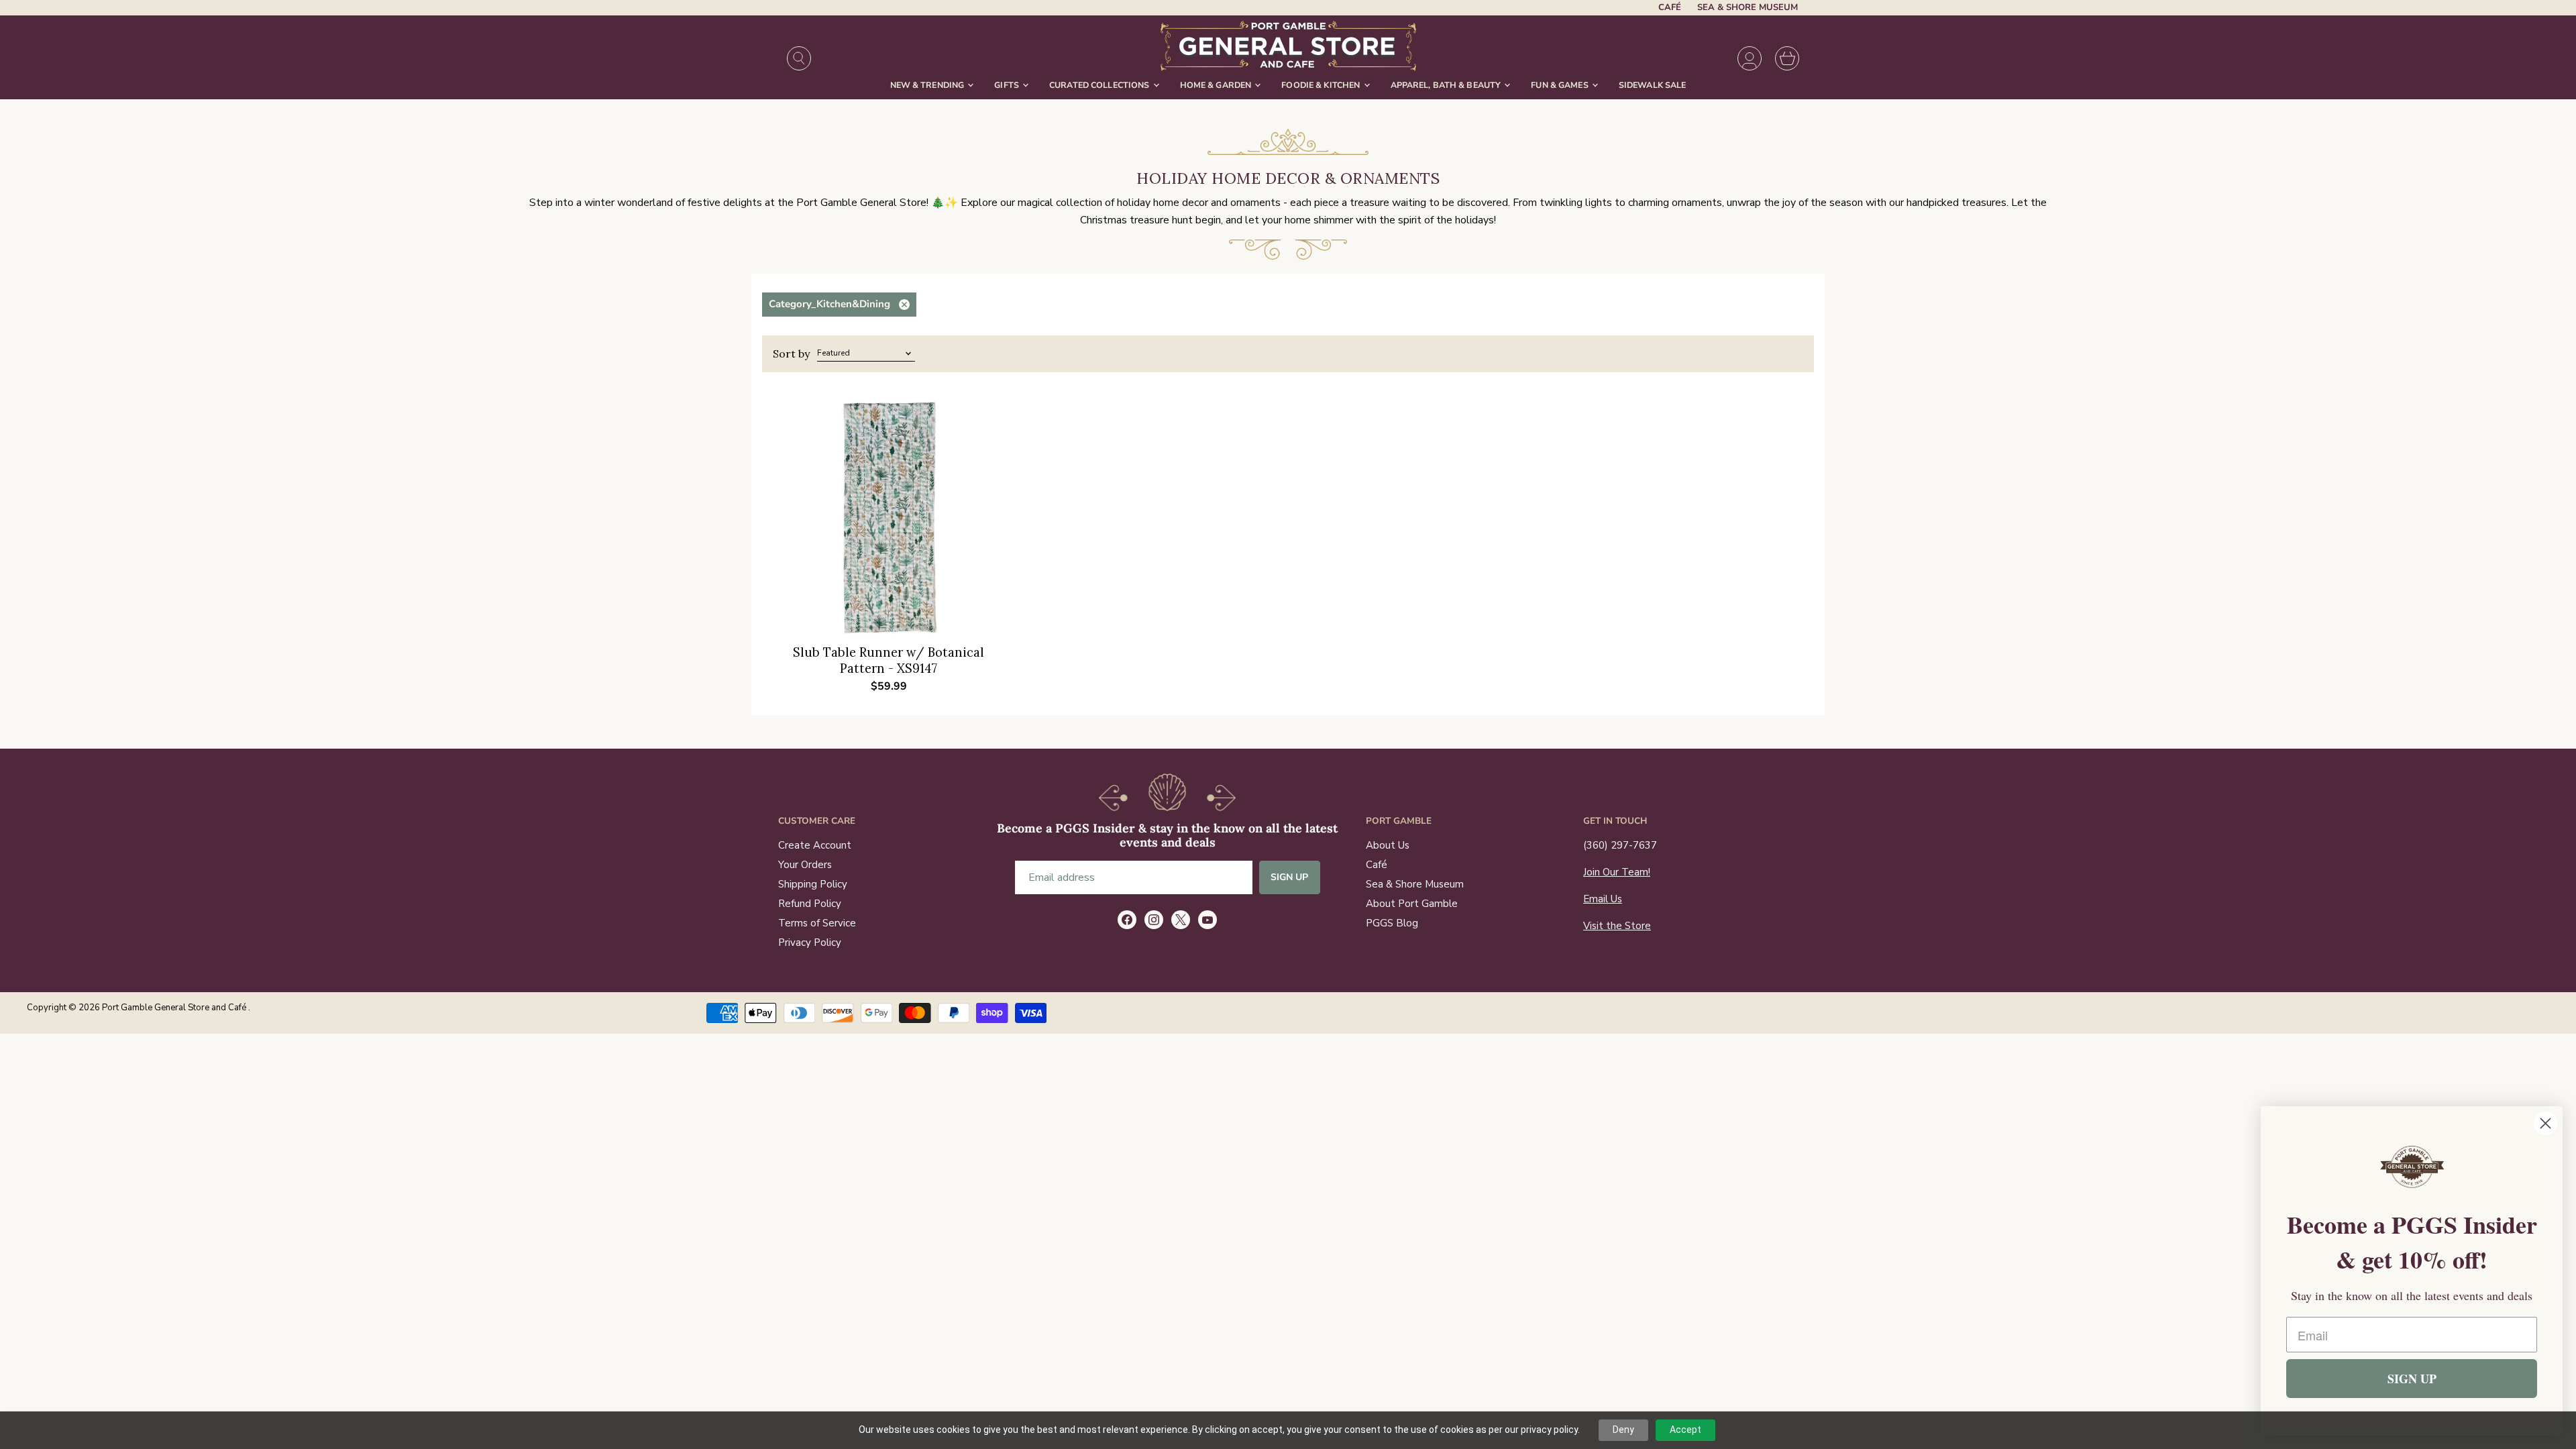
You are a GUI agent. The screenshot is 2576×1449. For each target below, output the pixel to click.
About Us (1388, 845)
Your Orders (805, 865)
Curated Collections (1101, 85)
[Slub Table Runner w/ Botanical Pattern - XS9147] (889, 518)
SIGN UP (2412, 1379)
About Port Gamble (1412, 904)
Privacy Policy (810, 943)
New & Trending (928, 85)
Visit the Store (1617, 926)
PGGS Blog (1392, 923)
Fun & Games (1561, 85)
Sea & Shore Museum (1748, 8)
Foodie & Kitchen (1322, 85)
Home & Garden (1217, 85)
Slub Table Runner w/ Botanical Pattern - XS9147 (889, 660)
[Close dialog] (2545, 1123)
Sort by (791, 354)
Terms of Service (817, 923)
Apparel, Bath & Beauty (1447, 85)
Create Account (815, 845)
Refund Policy (810, 904)
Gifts (1008, 85)
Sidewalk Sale (1653, 85)
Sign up (1290, 877)
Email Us (1603, 899)
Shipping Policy (813, 884)
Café (1670, 8)
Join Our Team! (1617, 872)
